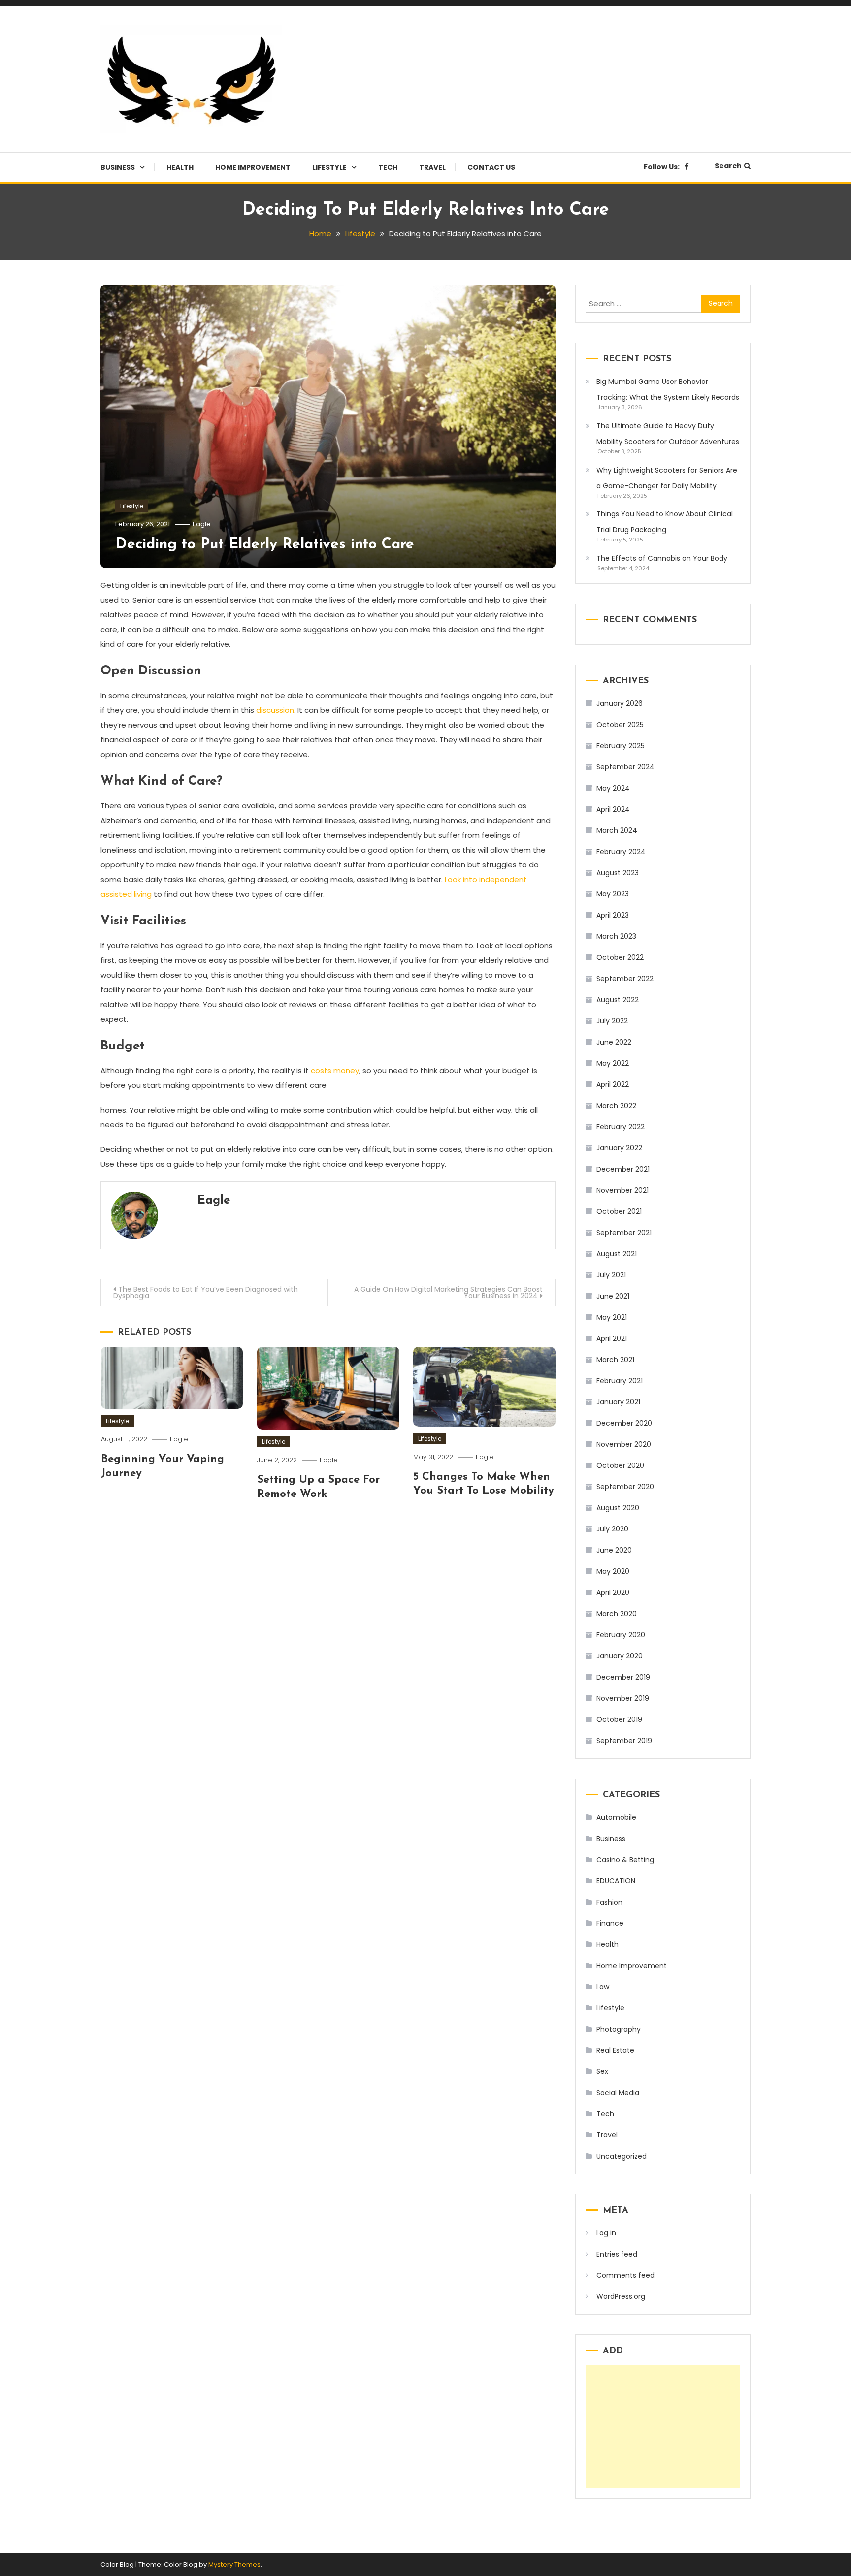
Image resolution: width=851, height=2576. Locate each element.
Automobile (616, 1817)
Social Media (618, 2093)
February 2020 (621, 1635)
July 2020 (612, 1529)
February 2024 (621, 852)
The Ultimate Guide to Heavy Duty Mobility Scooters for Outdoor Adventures (668, 434)
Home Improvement (253, 167)
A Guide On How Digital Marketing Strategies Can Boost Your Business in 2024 (448, 1292)
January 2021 (618, 1402)
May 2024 (613, 788)
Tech (388, 167)
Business (118, 167)
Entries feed (617, 2254)
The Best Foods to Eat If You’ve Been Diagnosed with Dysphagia (206, 1292)
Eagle (202, 524)
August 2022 (618, 1000)
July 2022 (612, 1021)
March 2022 (616, 1106)
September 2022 (625, 979)
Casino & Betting (625, 1860)
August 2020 (618, 1508)
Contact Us (491, 167)
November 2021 (622, 1190)
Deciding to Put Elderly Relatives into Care (265, 545)
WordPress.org (621, 2296)
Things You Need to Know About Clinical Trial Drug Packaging (665, 522)
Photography (619, 2029)
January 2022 (619, 1148)
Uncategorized (622, 2156)
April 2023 (613, 915)
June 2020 (614, 1550)
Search (728, 166)
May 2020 (613, 1571)
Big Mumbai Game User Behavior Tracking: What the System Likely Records (668, 389)
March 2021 (615, 1360)
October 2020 (620, 1465)
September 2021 (624, 1233)
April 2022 (613, 1084)
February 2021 (620, 1381)
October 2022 (620, 957)
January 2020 (620, 1656)
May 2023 (613, 894)
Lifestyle (329, 167)
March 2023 (616, 936)
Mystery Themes (234, 2564)
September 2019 (624, 1741)
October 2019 (619, 1719)
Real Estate (615, 2050)
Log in (606, 2233)
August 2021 (617, 1254)
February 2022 (621, 1127)
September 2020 (625, 1487)
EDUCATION (616, 1881)
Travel (432, 167)
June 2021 (613, 1296)
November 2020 (624, 1444)
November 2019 (623, 1698)
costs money (335, 1070)
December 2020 (624, 1423)
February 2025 (621, 746)
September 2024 (625, 767)
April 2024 (613, 809)
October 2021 (619, 1211)
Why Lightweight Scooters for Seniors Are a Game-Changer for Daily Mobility (667, 478)
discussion (275, 710)
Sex (602, 2071)
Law (603, 1987)
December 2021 (623, 1169)
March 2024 (617, 830)
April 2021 (612, 1338)
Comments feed (625, 2275)
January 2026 (620, 703)
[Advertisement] (663, 2427)
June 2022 (614, 1042)
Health (180, 167)
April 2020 (613, 1592)
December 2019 (623, 1677)
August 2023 (618, 873)
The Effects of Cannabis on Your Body (662, 558)
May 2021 (612, 1317)
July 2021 (611, 1275)
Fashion (609, 1902)
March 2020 (617, 1614)
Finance (610, 1923)
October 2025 (620, 725)
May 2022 (613, 1063)
